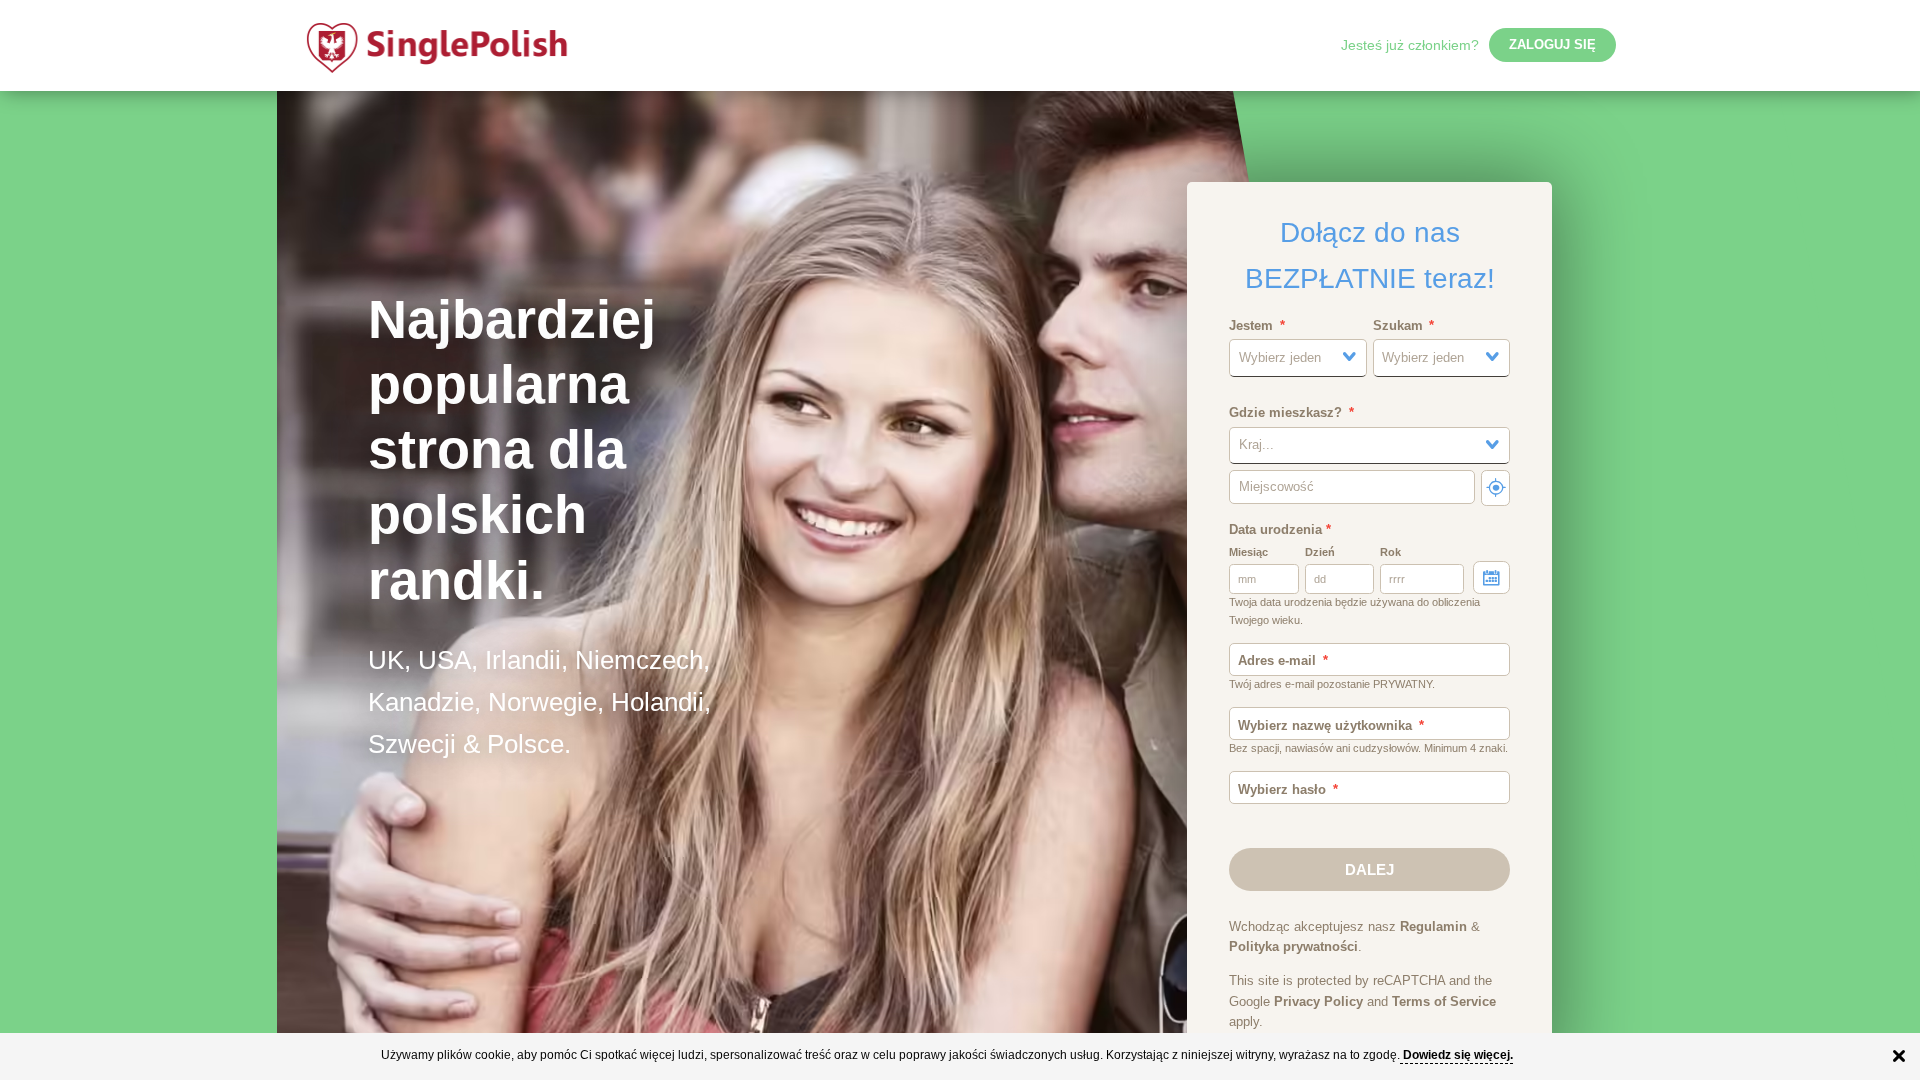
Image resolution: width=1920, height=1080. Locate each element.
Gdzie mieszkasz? (1285, 413)
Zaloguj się (1552, 45)
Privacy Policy (1318, 1002)
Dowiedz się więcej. (1458, 1055)
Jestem (1251, 326)
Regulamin (1433, 927)
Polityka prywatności (1293, 947)
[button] (1298, 357)
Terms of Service (1444, 1002)
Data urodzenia (1280, 530)
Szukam (1398, 326)
